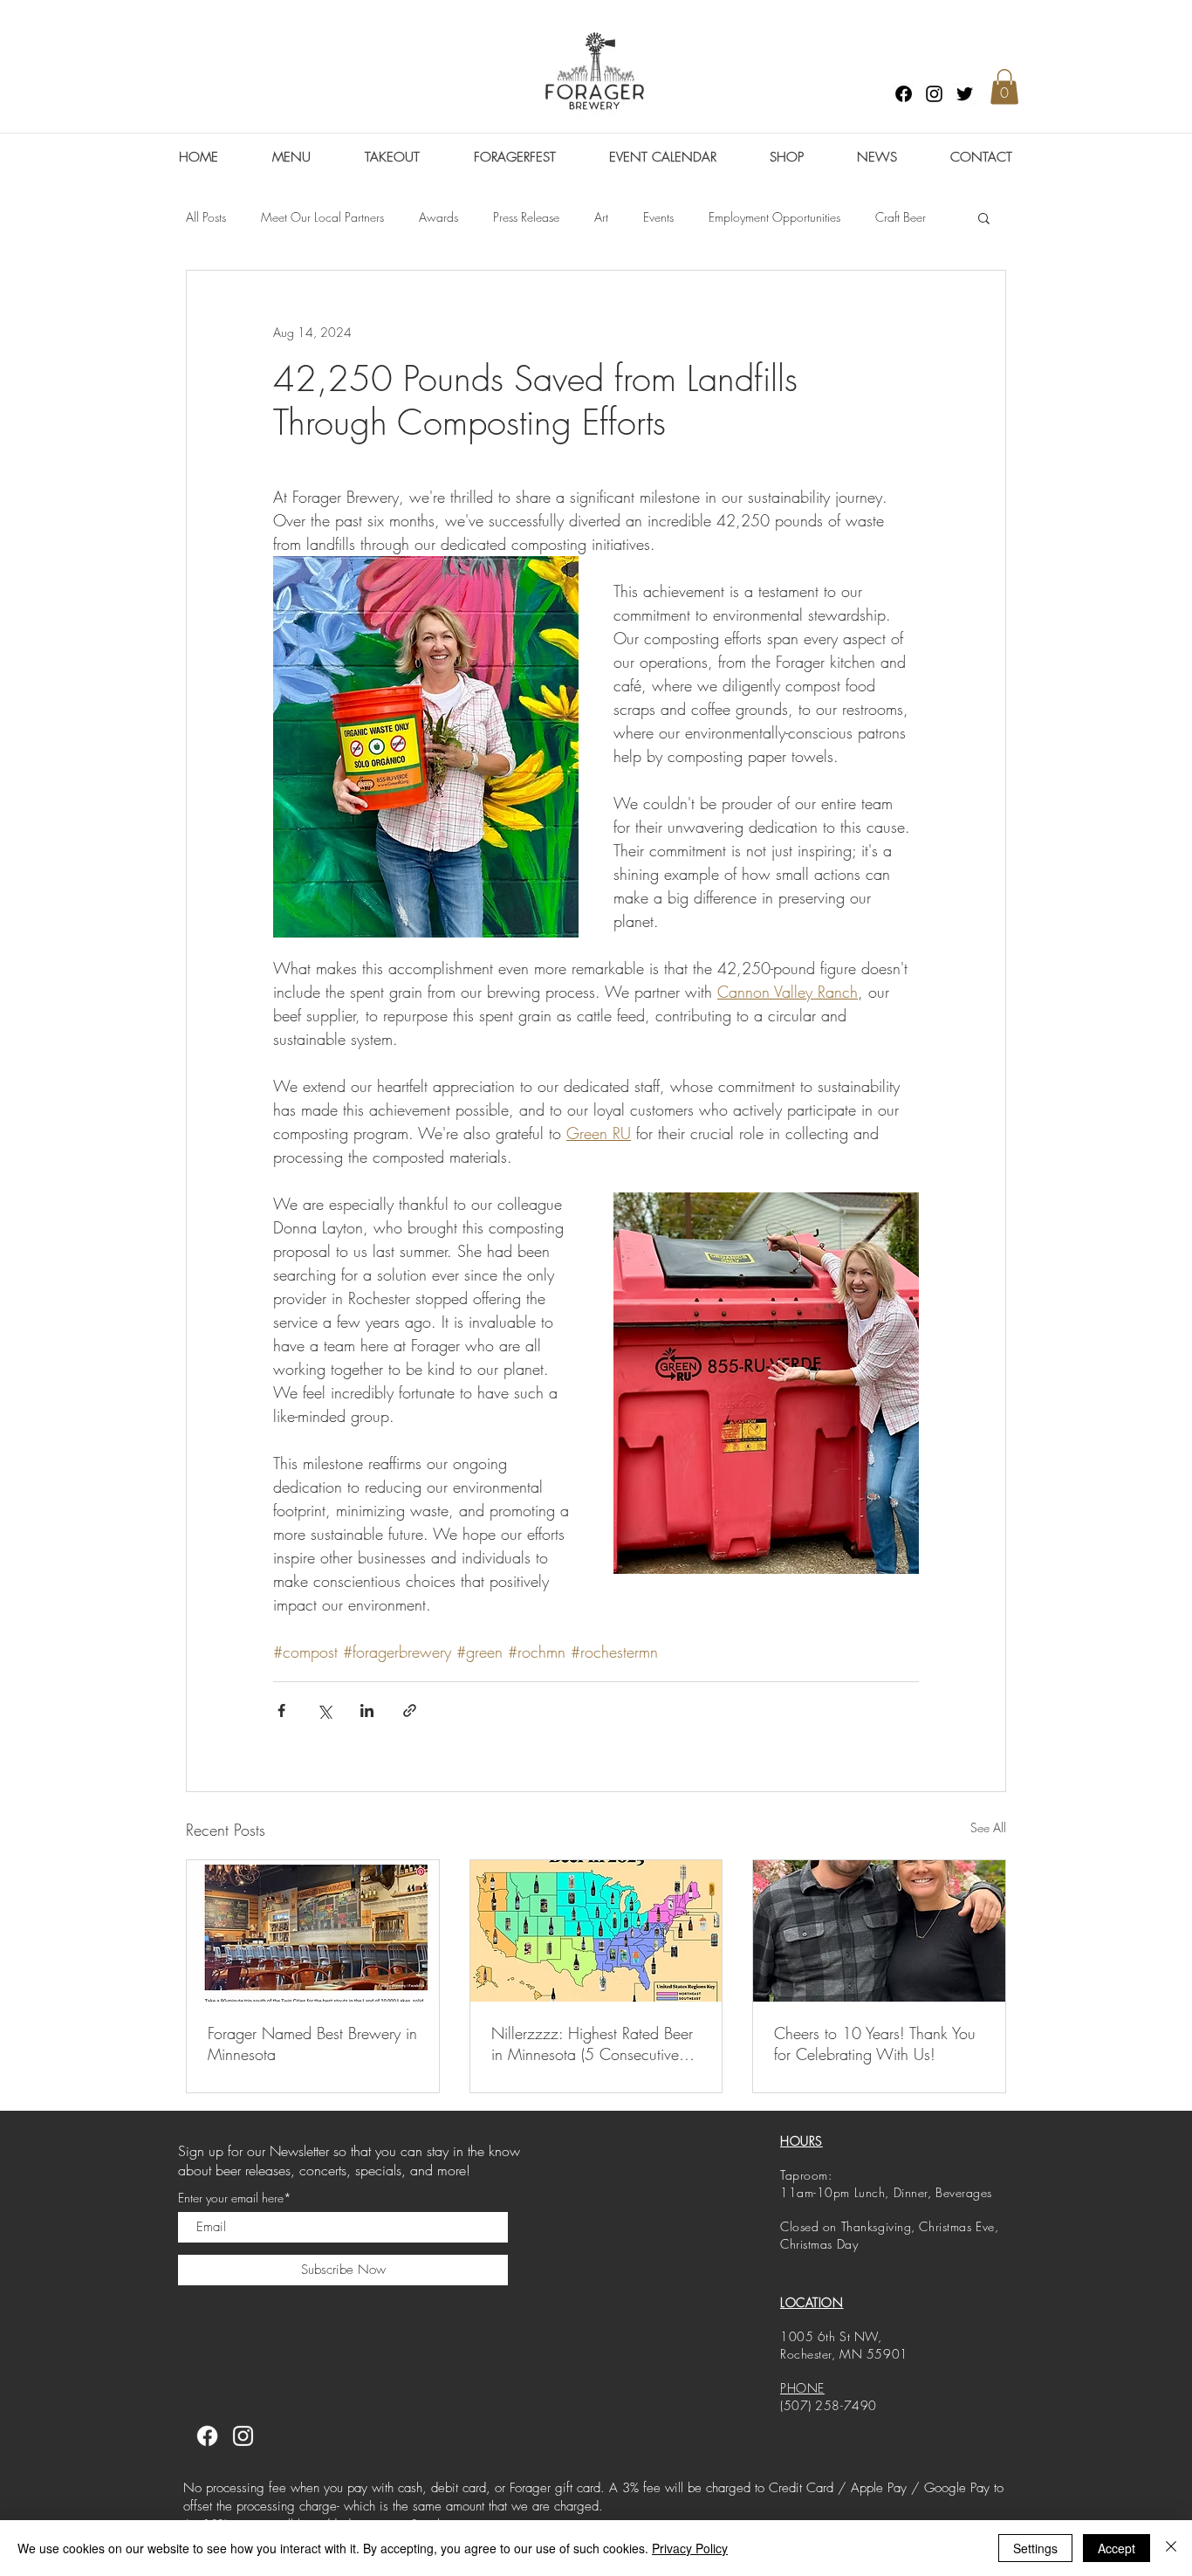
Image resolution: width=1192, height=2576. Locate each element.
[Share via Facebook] (281, 1710)
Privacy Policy (690, 2548)
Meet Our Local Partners (322, 217)
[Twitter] (965, 94)
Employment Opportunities (774, 217)
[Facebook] (904, 94)
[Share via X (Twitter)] (324, 1710)
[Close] (1171, 2548)
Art (601, 217)
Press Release (526, 217)
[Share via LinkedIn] (367, 1710)
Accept (1117, 2548)
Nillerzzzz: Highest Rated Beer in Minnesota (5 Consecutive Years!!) (592, 2044)
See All (988, 1827)
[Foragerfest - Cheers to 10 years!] (879, 1931)
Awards (438, 217)
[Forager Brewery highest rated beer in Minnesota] (596, 1931)
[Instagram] (934, 94)
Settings (1035, 2548)
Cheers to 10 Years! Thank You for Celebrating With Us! (875, 2044)
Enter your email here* (235, 2198)
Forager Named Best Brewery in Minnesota (312, 2044)
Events (658, 217)
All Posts (206, 217)
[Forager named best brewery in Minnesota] (313, 1931)
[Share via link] (410, 1710)
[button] (1004, 87)
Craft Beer (901, 217)
